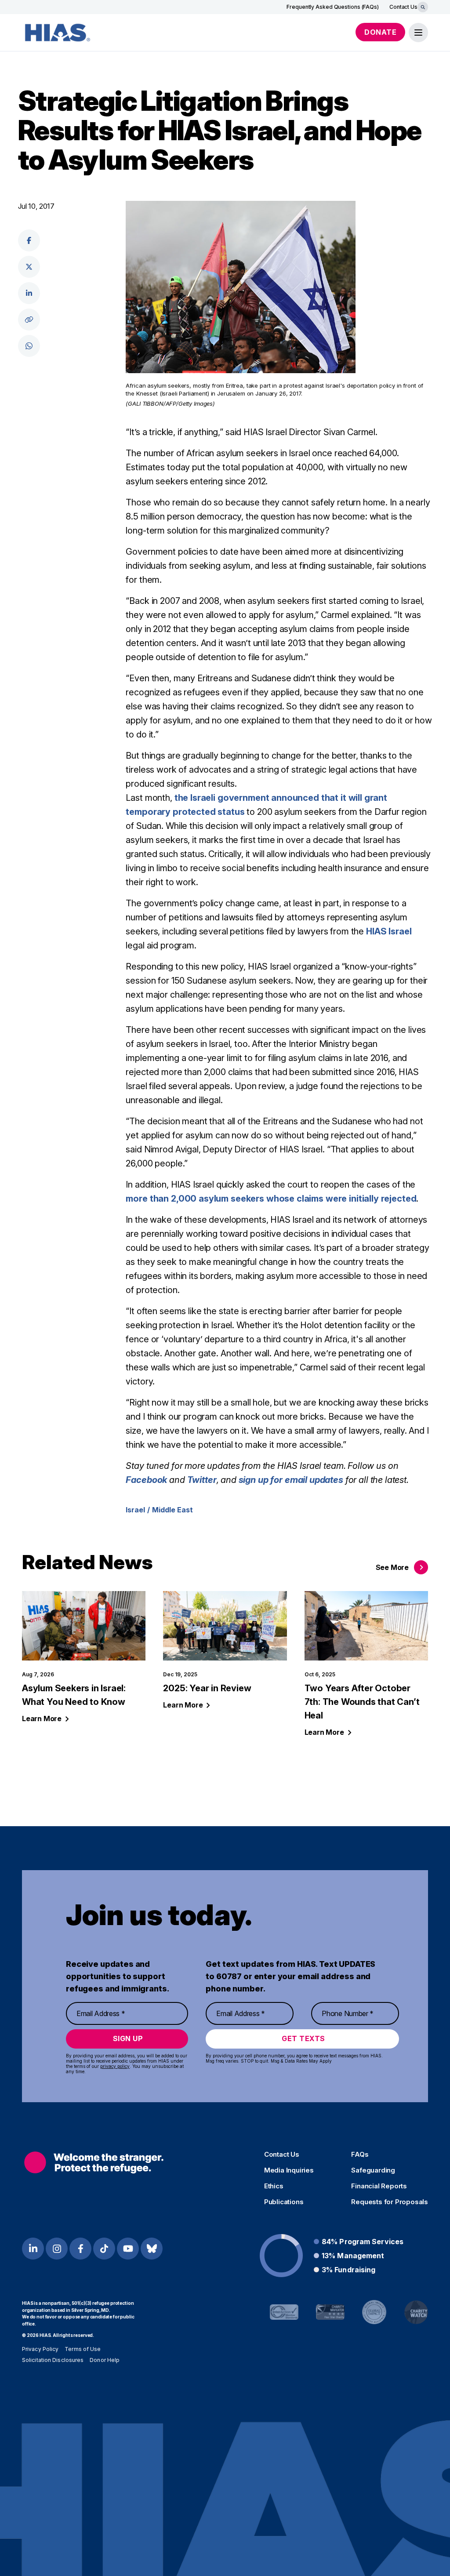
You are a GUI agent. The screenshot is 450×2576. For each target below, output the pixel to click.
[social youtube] (128, 2249)
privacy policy (115, 2066)
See (392, 1567)
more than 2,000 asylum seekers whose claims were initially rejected (271, 1199)
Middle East (172, 1510)
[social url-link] (29, 320)
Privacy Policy (40, 2349)
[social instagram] (57, 2249)
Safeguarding (373, 2170)
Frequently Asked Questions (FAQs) (333, 7)
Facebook (146, 1480)
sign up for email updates (291, 1480)
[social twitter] (29, 267)
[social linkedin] (29, 293)
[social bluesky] (152, 2249)
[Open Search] (423, 7)
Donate (380, 32)
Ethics (274, 2186)
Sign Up (128, 2038)
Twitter (202, 1480)
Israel (135, 1510)
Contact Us (403, 7)
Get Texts (303, 2038)
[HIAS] (94, 2162)
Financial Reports (379, 2186)
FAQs (360, 2155)
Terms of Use (83, 2349)
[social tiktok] (104, 2249)
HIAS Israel (389, 931)
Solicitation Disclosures (53, 2360)
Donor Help (105, 2360)
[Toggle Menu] (418, 33)
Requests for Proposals (390, 2202)
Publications (284, 2202)
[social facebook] (29, 240)
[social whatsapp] (29, 346)
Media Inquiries (289, 2170)
